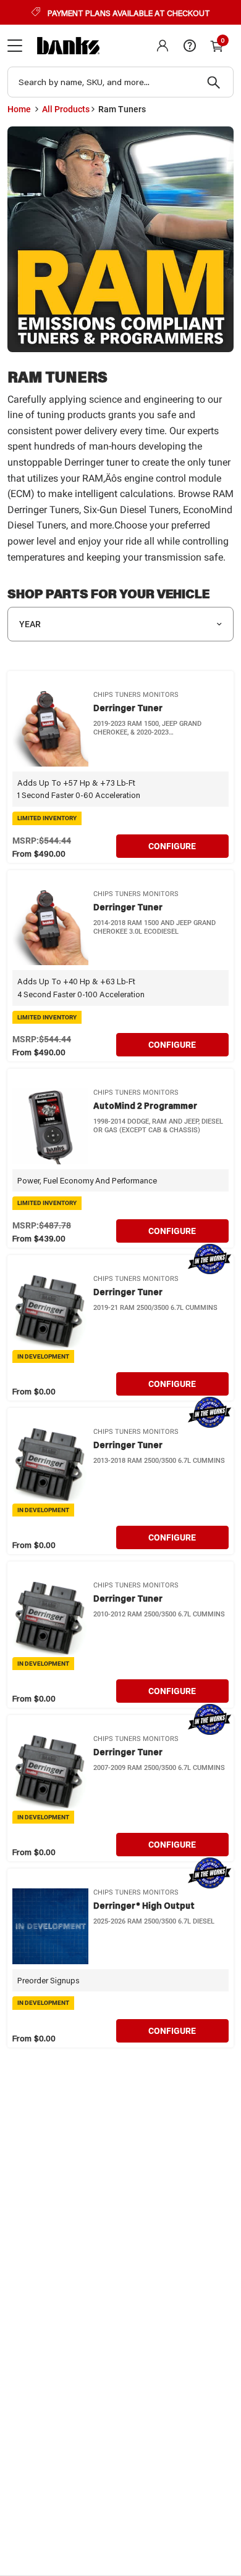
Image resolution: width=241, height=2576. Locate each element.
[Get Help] (190, 46)
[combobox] (120, 82)
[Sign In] (163, 46)
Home (19, 109)
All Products (66, 109)
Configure (172, 846)
